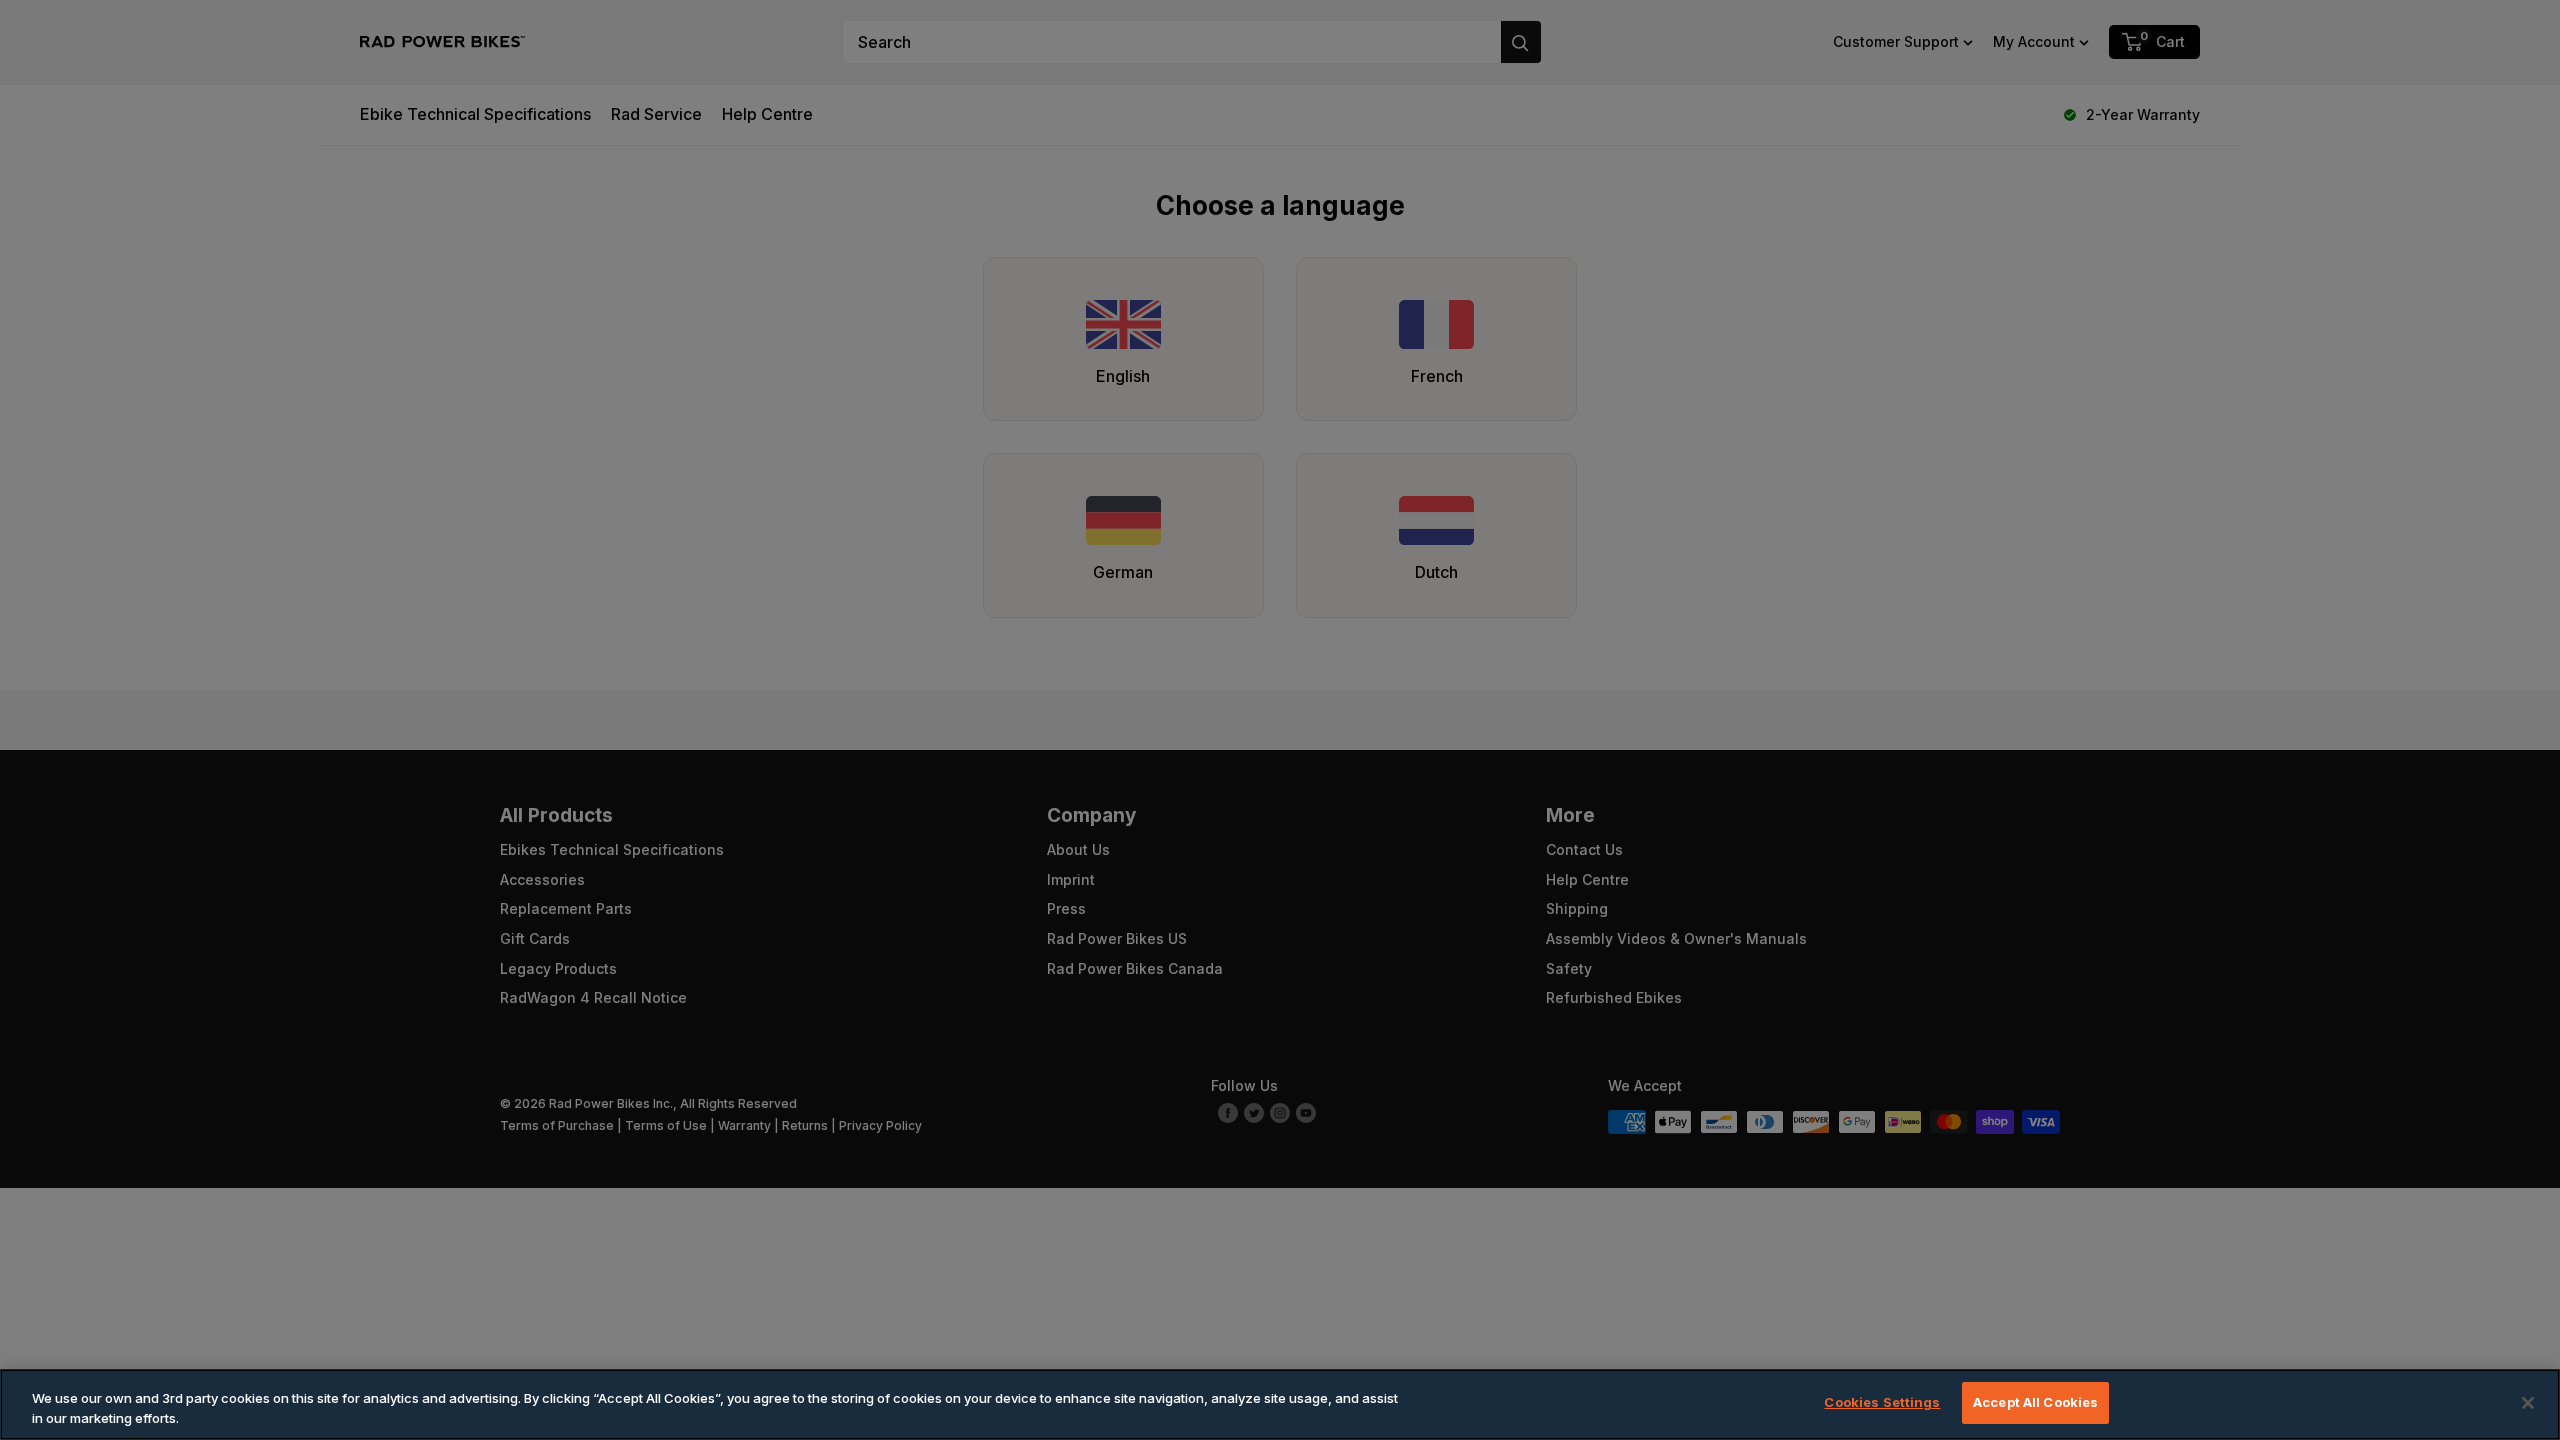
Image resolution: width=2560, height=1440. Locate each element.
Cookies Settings (1882, 1402)
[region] (1280, 1404)
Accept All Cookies (2035, 1402)
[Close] (2528, 1403)
